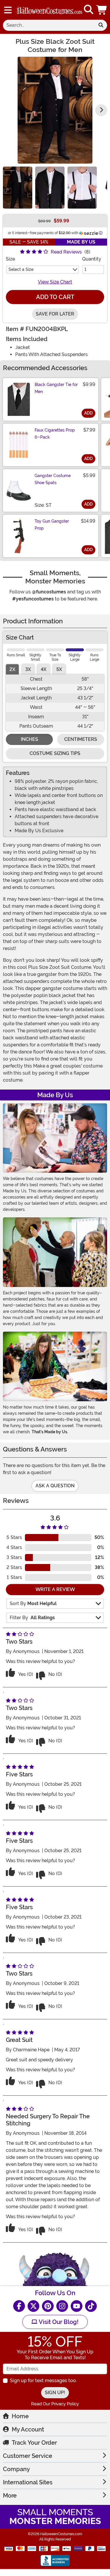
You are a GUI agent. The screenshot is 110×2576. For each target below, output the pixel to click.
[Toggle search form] (89, 10)
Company (16, 2469)
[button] (102, 10)
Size (10, 259)
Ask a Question (55, 1486)
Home (20, 2416)
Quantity (92, 259)
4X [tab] (44, 669)
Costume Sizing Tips (55, 753)
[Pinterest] (48, 2306)
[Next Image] (101, 110)
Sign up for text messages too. (43, 2381)
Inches (29, 739)
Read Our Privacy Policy (55, 2404)
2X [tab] (12, 669)
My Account (28, 2429)
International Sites (28, 2482)
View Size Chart (55, 282)
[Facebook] (19, 2306)
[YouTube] (77, 2306)
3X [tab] (28, 669)
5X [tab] (59, 669)
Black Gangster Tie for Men (56, 388)
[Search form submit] (101, 25)
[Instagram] (62, 2306)
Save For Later (55, 314)
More (10, 2496)
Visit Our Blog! (58, 2322)
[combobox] (49, 25)
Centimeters (81, 739)
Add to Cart (55, 297)
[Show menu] (8, 10)
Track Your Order (34, 2443)
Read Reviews (66, 252)
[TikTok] (91, 2306)
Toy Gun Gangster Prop (52, 525)
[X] (33, 2306)
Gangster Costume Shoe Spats (53, 479)
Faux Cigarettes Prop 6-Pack (55, 434)
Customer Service (28, 2456)
